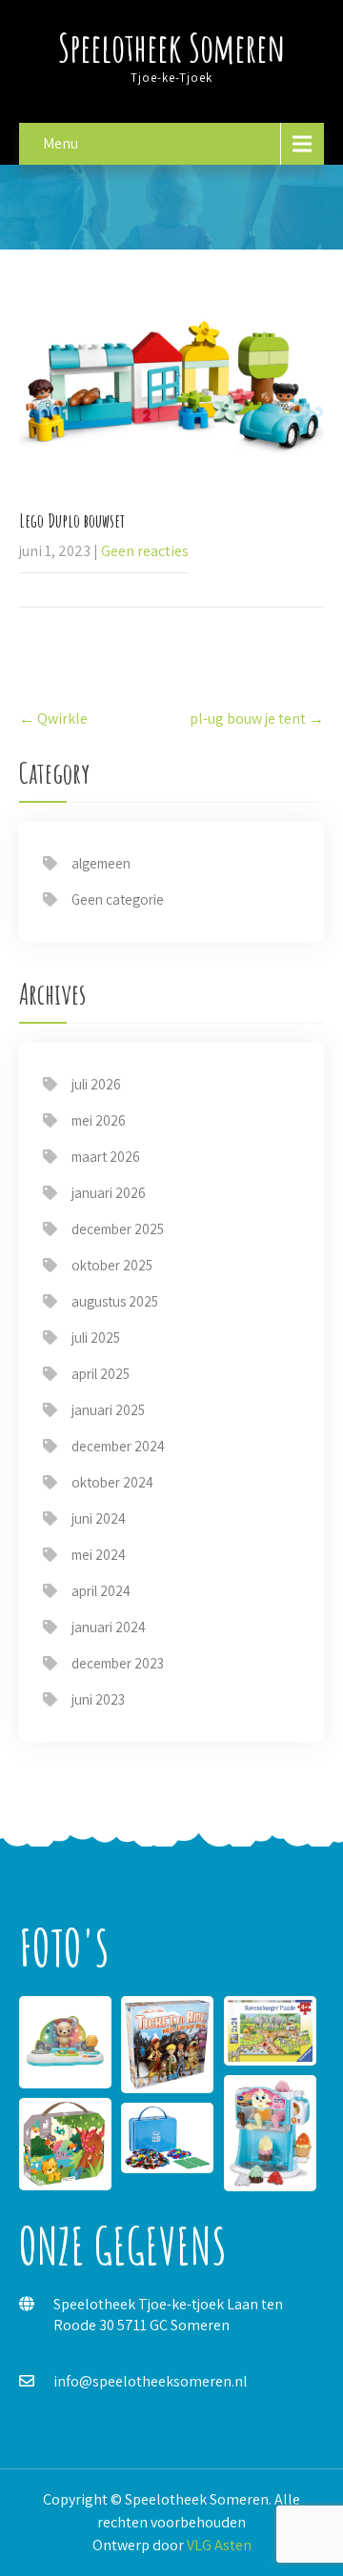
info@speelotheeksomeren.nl (151, 2381)
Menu (61, 143)
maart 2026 (106, 1157)
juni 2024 (99, 1518)
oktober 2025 (112, 1265)
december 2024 (118, 1446)
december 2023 (118, 1663)
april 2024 (101, 1591)
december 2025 (118, 1229)
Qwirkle (53, 719)
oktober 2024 (112, 1482)
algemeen (101, 863)
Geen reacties (145, 551)
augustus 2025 (115, 1301)
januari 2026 (109, 1193)
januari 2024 (109, 1627)
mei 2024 (99, 1555)
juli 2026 (96, 1084)
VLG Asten (219, 2545)
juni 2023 (98, 1699)
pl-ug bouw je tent (257, 719)
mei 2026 (99, 1120)
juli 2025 (96, 1338)
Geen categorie (118, 899)
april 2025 (101, 1374)
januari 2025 (108, 1410)
